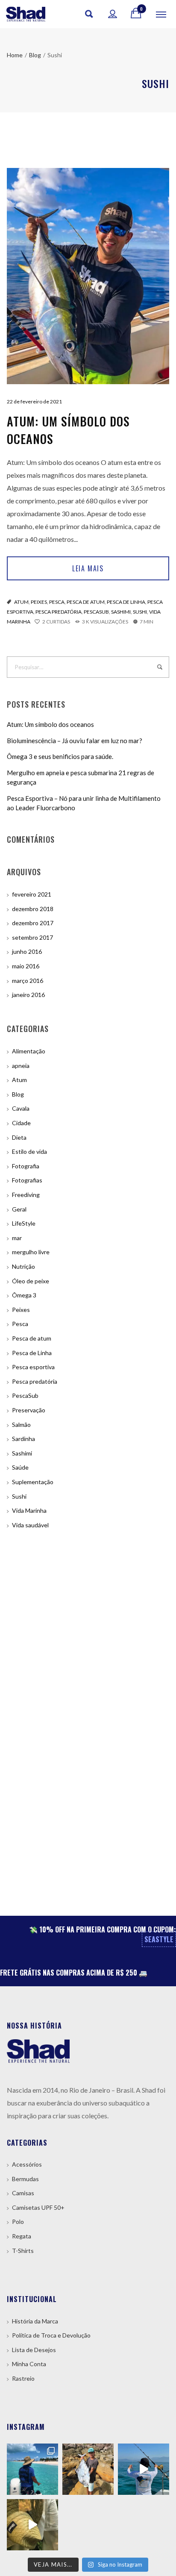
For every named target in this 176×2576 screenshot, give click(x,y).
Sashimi (121, 612)
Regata (22, 2236)
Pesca (57, 602)
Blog (18, 1094)
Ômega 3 (24, 1295)
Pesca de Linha (126, 602)
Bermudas (25, 2179)
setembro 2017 (32, 937)
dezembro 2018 (33, 909)
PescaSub (96, 612)
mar (17, 1238)
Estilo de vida (29, 1151)
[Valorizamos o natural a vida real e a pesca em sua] (88, 2469)
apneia (21, 1066)
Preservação (29, 1410)
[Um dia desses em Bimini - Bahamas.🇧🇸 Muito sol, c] (32, 2469)
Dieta (19, 1137)
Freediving (26, 1195)
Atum (21, 602)
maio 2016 (26, 966)
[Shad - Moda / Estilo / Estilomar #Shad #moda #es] (32, 2525)
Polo (18, 2222)
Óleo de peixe (31, 1281)
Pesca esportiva (33, 1367)
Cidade (21, 1123)
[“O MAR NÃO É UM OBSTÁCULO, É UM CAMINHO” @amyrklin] (144, 2469)
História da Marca (35, 2321)
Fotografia (26, 1166)
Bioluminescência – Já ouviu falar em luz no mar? (75, 741)
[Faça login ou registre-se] (113, 14)
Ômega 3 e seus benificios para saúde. (60, 756)
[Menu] (161, 14)
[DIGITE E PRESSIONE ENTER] (160, 667)
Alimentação (29, 1051)
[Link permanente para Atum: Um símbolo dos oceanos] (88, 276)
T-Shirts (23, 2251)
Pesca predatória (59, 612)
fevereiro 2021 (32, 894)
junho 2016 (27, 951)
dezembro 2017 (33, 923)
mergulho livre (31, 1252)
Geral (19, 1209)
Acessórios (27, 2164)
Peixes (39, 602)
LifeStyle (24, 1223)
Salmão (21, 1425)
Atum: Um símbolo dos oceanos (68, 430)
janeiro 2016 (28, 995)
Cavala (21, 1108)
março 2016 (28, 981)
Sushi (140, 612)
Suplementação (33, 1482)
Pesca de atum (86, 602)
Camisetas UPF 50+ (38, 2207)
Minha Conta (29, 2364)
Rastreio (23, 2378)
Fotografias (27, 1180)
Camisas (23, 2193)
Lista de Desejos (34, 2350)
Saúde (20, 1467)
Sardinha (23, 1439)
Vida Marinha (29, 1510)
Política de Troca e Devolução (51, 2335)
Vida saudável (30, 1525)
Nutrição (23, 1266)
